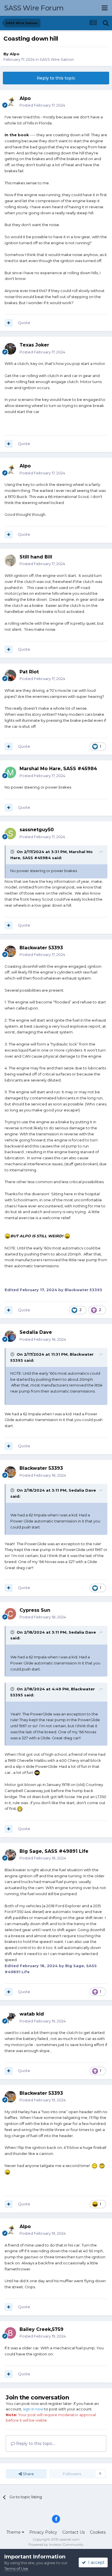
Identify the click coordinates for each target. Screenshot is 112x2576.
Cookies (98, 2532)
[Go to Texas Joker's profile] (10, 349)
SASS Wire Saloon (57, 59)
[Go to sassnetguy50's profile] (10, 834)
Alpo (15, 54)
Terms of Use (16, 2569)
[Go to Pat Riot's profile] (10, 675)
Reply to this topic (56, 78)
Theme (14, 2532)
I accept (95, 2562)
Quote (24, 323)
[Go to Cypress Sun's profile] (10, 1614)
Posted (42, 105)
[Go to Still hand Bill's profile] (10, 560)
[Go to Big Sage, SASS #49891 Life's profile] (10, 1855)
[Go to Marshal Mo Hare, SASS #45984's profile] (10, 772)
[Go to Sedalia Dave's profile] (10, 1336)
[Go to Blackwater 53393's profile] (10, 951)
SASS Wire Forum (34, 8)
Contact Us (74, 2532)
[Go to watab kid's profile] (10, 2018)
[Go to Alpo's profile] (10, 102)
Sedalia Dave (82, 1490)
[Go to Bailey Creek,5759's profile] (10, 2333)
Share (28, 2474)
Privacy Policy (43, 2532)
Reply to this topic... (35, 2444)
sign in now (33, 2409)
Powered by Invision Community (56, 2544)
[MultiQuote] (9, 323)
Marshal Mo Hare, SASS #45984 (58, 769)
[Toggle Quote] (13, 852)
